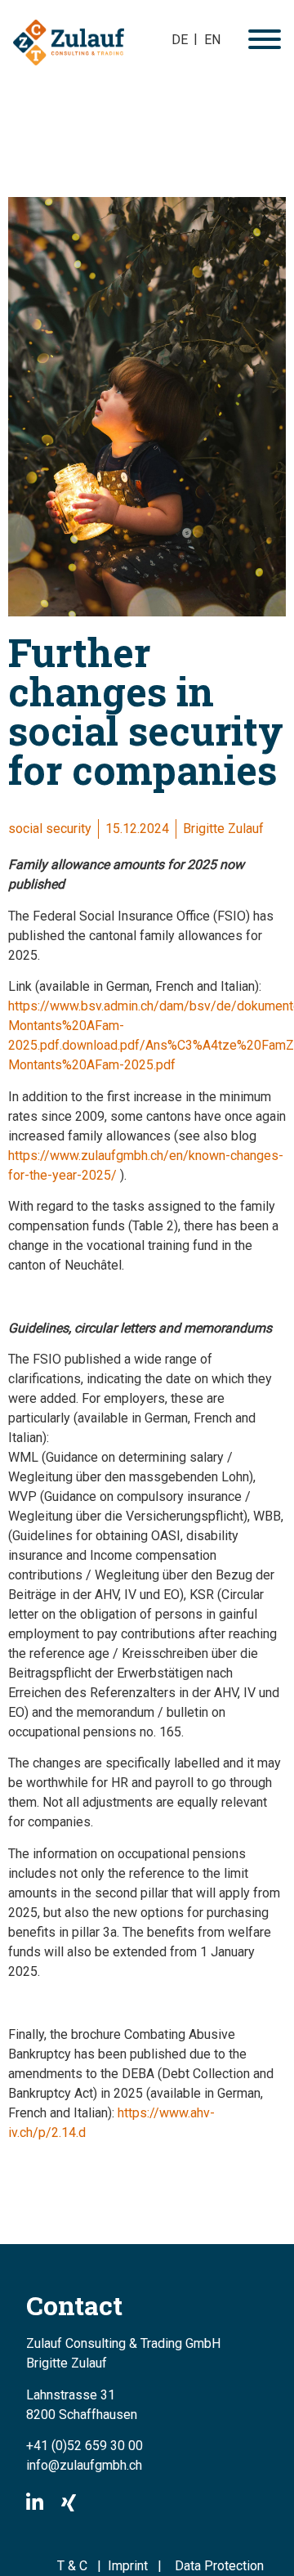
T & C (72, 2566)
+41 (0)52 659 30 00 (85, 2446)
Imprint (133, 2566)
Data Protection (219, 2566)
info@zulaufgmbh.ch (84, 2465)
